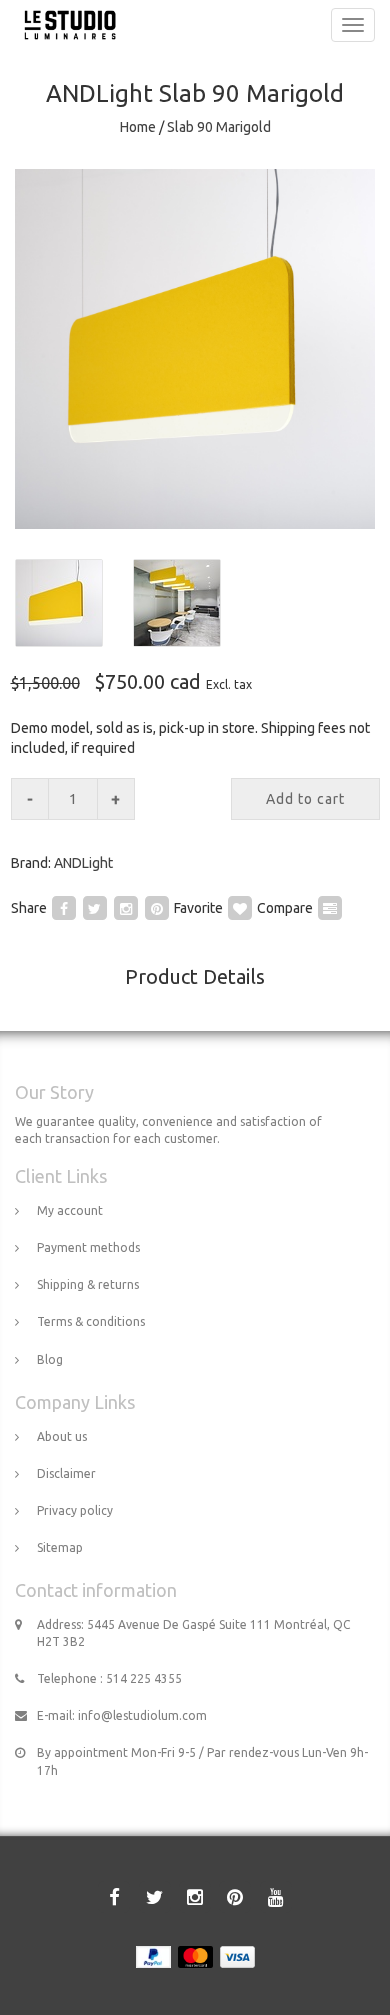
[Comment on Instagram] (126, 907)
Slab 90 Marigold (219, 127)
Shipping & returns (88, 1284)
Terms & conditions (91, 1321)
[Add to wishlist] (240, 907)
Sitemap (60, 1547)
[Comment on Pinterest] (157, 907)
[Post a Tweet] (95, 907)
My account (70, 1210)
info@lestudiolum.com (142, 1715)
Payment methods (88, 1247)
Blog (50, 1359)
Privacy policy (75, 1510)
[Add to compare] (330, 907)
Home (138, 127)
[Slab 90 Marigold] (195, 349)
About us (62, 1436)
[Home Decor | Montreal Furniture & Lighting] (65, 25)
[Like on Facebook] (64, 907)
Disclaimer (66, 1473)
